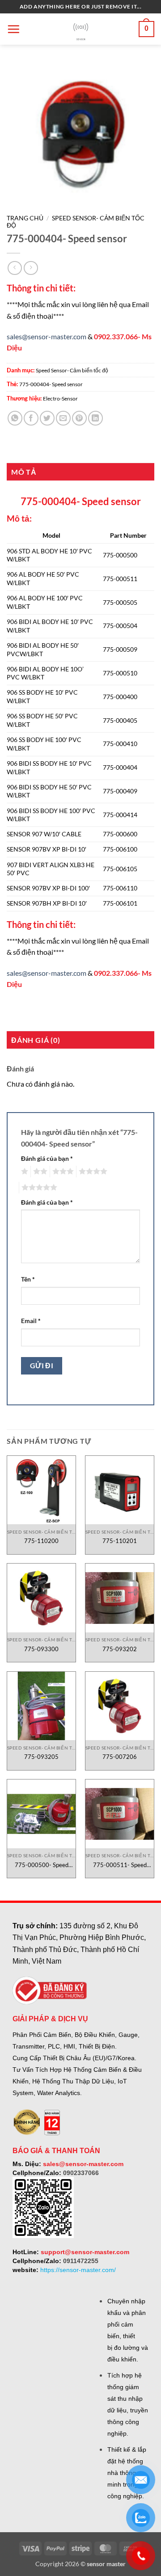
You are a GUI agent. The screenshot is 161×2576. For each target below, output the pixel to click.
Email (31, 1321)
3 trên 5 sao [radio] (62, 1172)
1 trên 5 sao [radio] (23, 1172)
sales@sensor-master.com (47, 336)
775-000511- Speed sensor (120, 1865)
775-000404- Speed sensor (51, 384)
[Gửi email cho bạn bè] (63, 418)
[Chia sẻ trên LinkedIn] (95, 418)
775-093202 (120, 1649)
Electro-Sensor (60, 398)
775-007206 (120, 1757)
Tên (28, 1279)
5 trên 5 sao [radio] (38, 1188)
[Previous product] (31, 268)
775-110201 (120, 1541)
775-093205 (41, 1757)
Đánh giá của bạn (47, 1158)
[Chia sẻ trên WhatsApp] (15, 418)
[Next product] (15, 268)
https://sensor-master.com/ (78, 2270)
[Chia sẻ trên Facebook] (31, 418)
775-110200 (41, 1541)
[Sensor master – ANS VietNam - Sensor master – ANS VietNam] (81, 29)
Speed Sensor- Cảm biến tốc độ (72, 370)
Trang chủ (25, 218)
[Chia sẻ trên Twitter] (47, 418)
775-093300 (41, 1649)
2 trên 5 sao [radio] (39, 1172)
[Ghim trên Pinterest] (79, 418)
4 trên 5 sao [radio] (92, 1172)
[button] (13, 29)
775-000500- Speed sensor (42, 1865)
